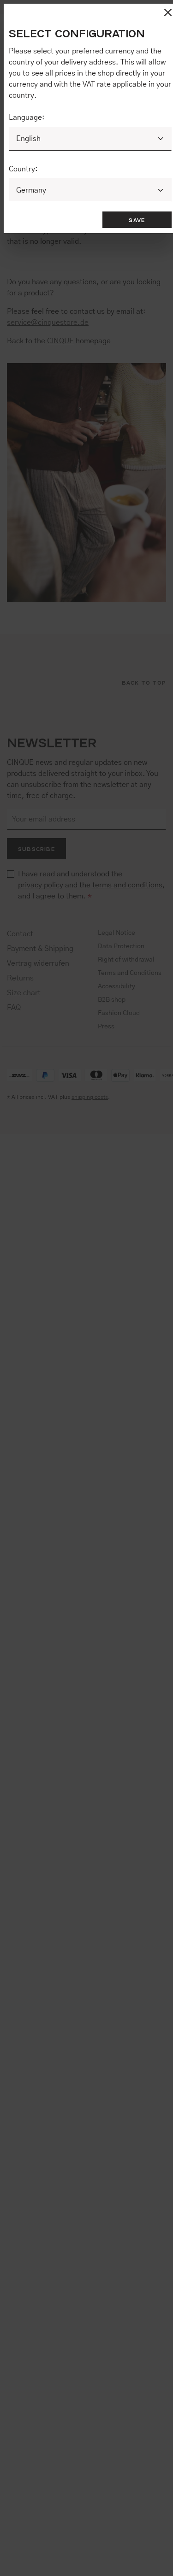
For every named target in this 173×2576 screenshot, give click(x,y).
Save (137, 220)
